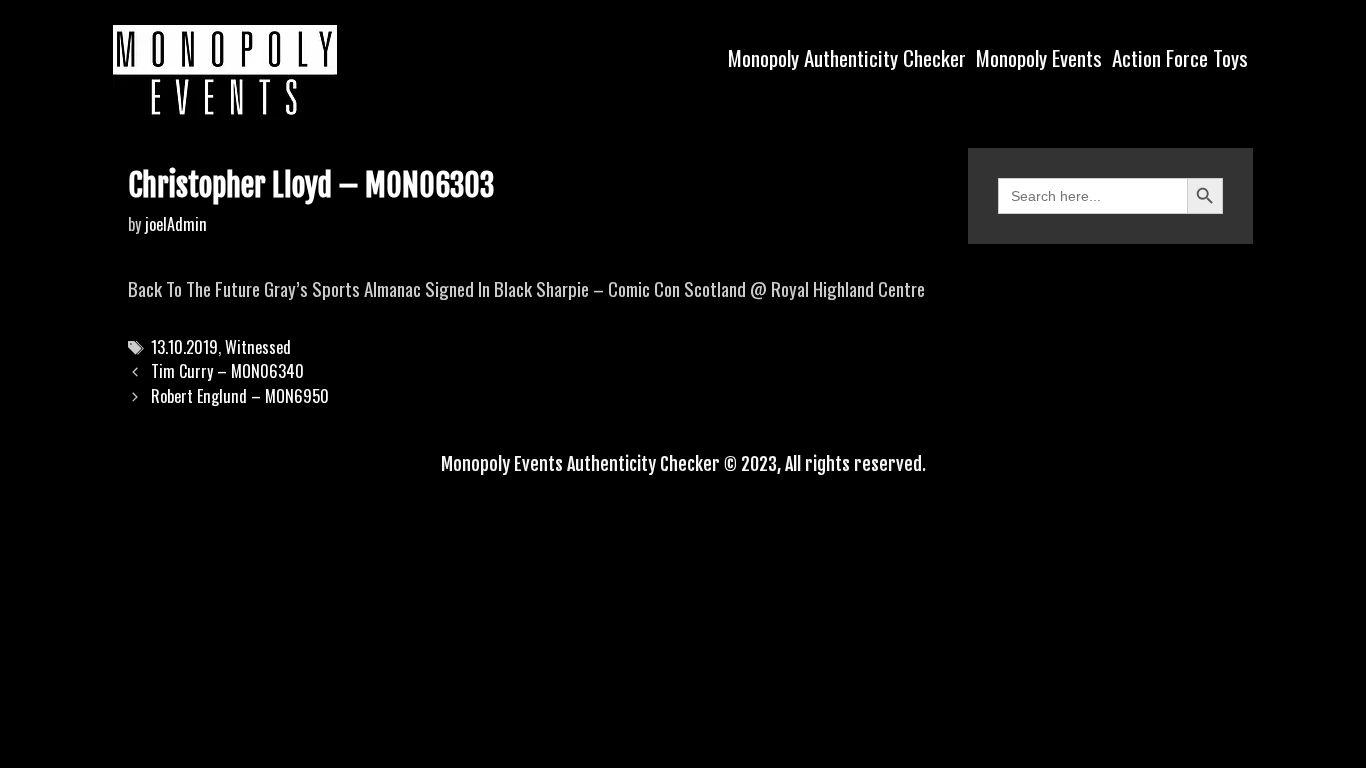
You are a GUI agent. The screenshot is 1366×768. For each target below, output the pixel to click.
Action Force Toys (1180, 57)
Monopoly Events (1039, 57)
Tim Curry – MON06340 (227, 371)
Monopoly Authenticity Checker (847, 57)
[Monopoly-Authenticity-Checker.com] (225, 70)
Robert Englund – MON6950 (240, 396)
